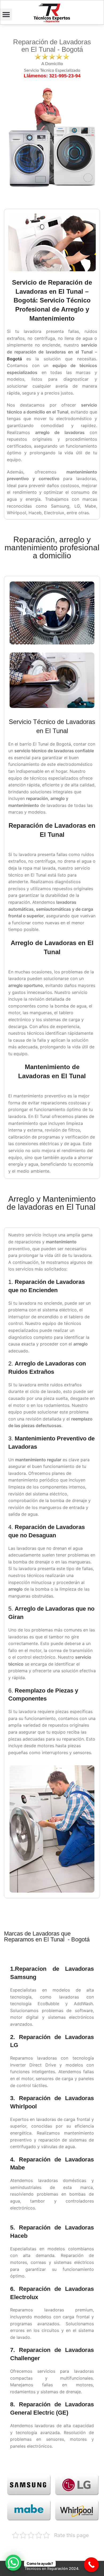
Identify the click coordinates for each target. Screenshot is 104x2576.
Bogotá (14, 359)
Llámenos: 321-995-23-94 (52, 76)
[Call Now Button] (91, 2565)
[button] (6, 15)
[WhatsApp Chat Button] (13, 2563)
